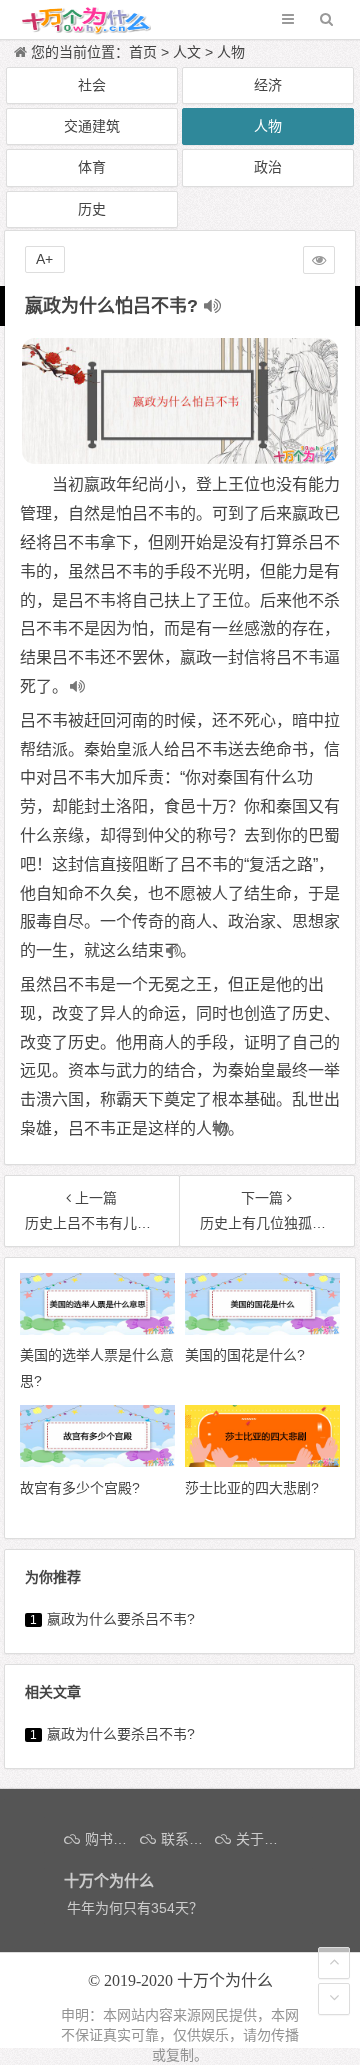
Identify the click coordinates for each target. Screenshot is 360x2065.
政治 (268, 167)
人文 (187, 52)
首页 (143, 52)
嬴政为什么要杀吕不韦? (121, 1619)
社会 (92, 85)
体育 (92, 167)
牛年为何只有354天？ (135, 1908)
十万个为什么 (225, 1980)
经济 (268, 85)
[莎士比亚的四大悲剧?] (262, 1462)
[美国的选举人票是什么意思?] (97, 1330)
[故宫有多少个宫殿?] (97, 1462)
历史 (92, 209)
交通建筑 (92, 126)
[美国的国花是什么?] (262, 1330)
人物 (231, 52)
